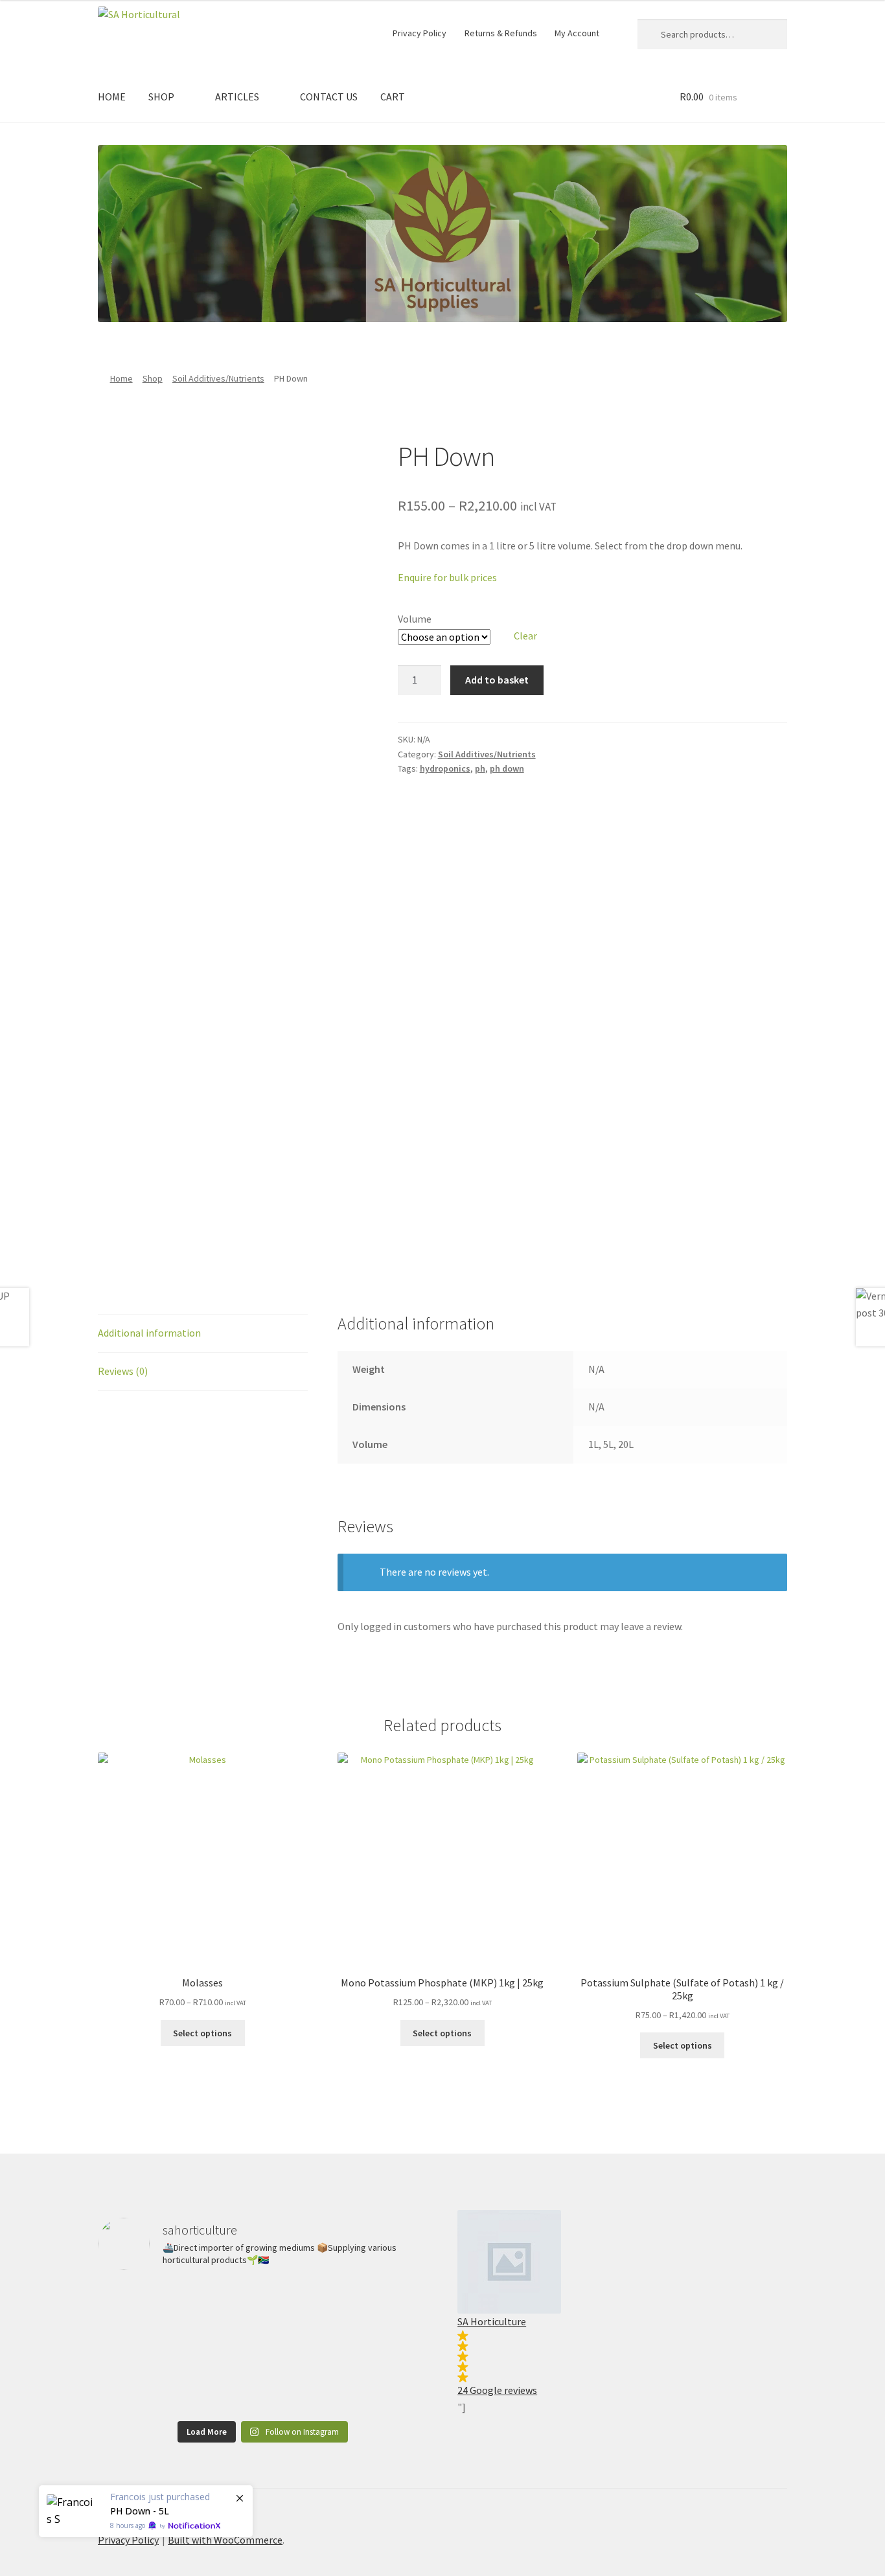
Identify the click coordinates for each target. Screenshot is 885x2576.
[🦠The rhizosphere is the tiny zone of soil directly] (151, 2381)
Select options (202, 2033)
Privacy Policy (420, 33)
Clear (525, 636)
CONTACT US (329, 97)
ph (480, 768)
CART (393, 97)
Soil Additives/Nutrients (218, 378)
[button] (622, 2304)
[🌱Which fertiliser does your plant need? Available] (263, 2315)
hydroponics (445, 768)
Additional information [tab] (149, 1333)
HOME (112, 97)
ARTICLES (237, 97)
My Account (577, 33)
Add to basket (497, 680)
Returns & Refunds (501, 33)
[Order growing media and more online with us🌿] (375, 2315)
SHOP (161, 97)
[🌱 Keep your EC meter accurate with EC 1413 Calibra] (375, 2381)
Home (121, 378)
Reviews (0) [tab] (123, 1371)
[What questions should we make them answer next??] (151, 2315)
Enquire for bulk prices (447, 577)
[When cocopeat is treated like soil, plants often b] (263, 2381)
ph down (507, 768)
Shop (153, 378)
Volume (415, 619)
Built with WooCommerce (225, 2540)
